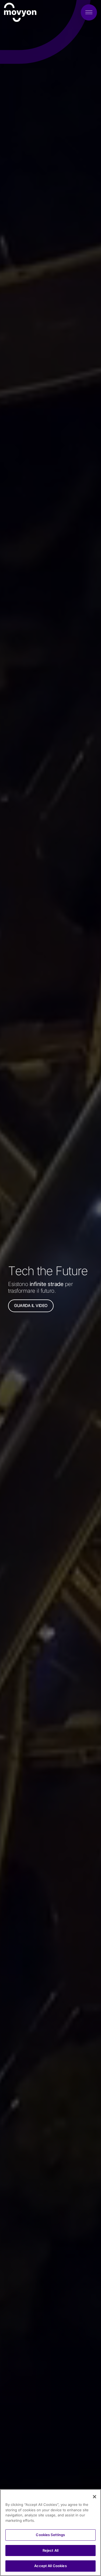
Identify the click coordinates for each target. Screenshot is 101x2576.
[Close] (95, 2497)
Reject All (50, 2550)
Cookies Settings (50, 2535)
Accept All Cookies (50, 2566)
